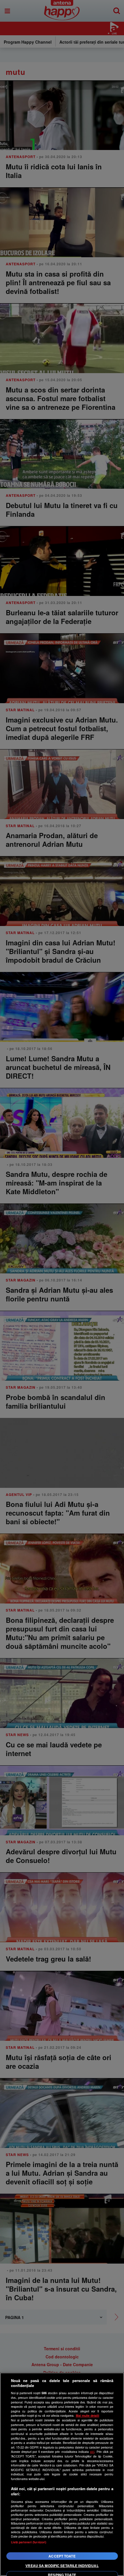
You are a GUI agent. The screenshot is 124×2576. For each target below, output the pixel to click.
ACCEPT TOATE (62, 2556)
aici (92, 2452)
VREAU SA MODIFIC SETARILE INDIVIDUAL (62, 2566)
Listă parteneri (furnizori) (29, 2542)
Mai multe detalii (88, 2415)
